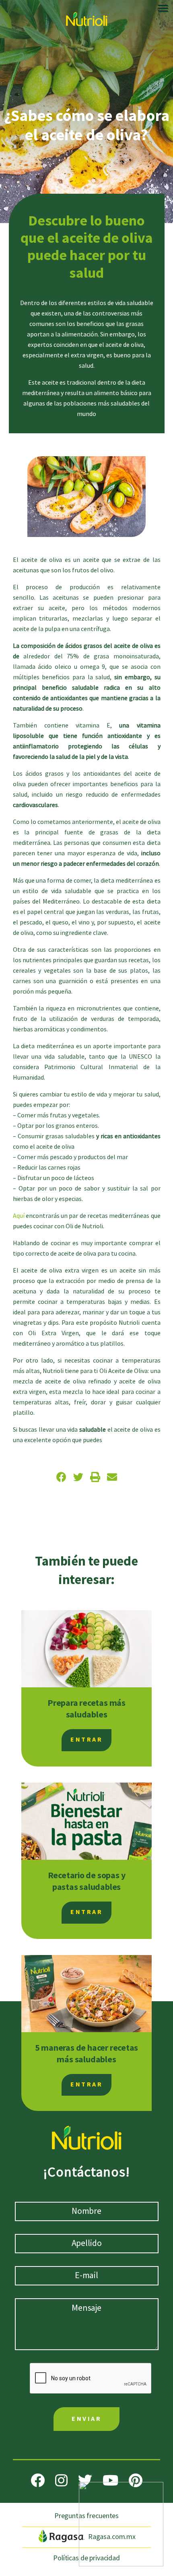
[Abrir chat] (121, 2524)
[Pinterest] (136, 2480)
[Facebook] (38, 2480)
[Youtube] (110, 2480)
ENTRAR (86, 1740)
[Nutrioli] (87, 17)
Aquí (19, 1216)
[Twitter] (85, 2480)
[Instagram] (61, 2480)
